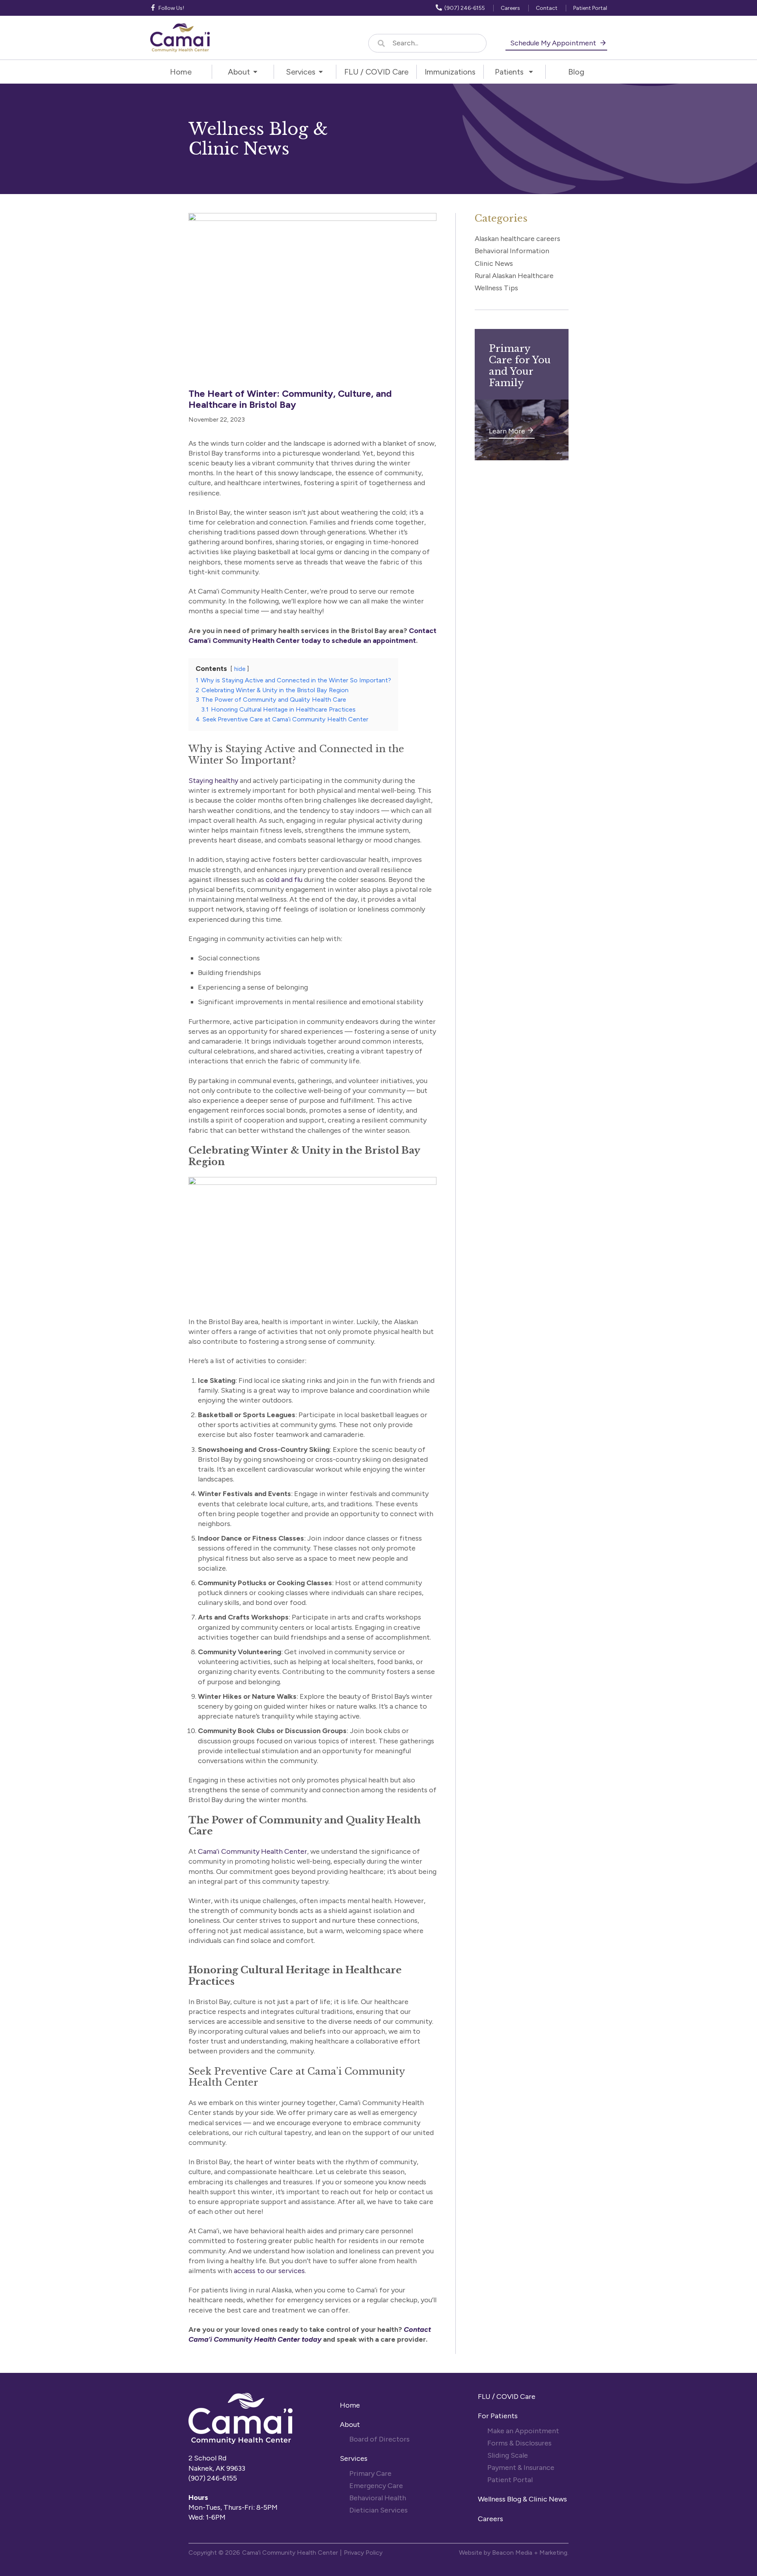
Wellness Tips (496, 288)
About (350, 2425)
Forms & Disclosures (519, 2443)
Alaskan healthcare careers (517, 239)
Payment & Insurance (521, 2468)
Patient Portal (510, 2480)
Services (354, 2458)
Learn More (507, 431)
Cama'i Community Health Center (290, 2553)
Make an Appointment (523, 2431)
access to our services (269, 2271)
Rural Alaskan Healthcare (514, 276)
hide (240, 669)
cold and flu (284, 880)
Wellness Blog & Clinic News (522, 2499)
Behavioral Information (512, 251)
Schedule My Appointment (554, 43)
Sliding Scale (508, 2455)
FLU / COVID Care (507, 2397)
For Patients (499, 2416)
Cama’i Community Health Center (253, 1851)
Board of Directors (380, 2439)
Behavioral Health (378, 2498)
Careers (490, 2519)
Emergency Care (376, 2486)
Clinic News (494, 263)
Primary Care (370, 2473)
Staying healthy (213, 781)
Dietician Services (379, 2510)
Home (350, 2405)
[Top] (728, 2566)
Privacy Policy (363, 2553)
